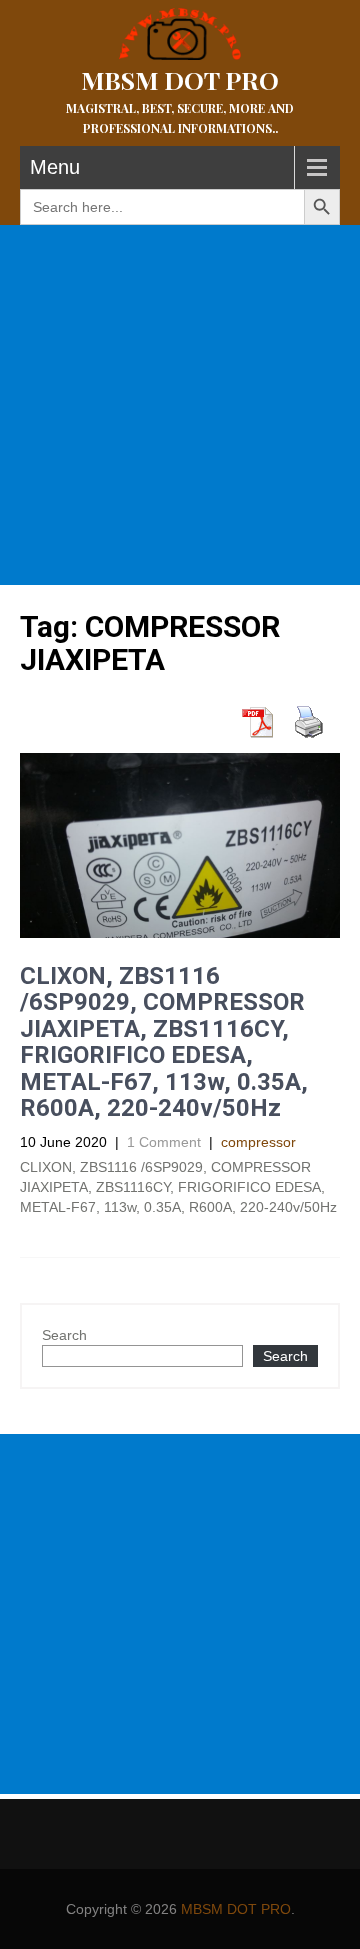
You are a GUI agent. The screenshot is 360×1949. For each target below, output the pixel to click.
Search (64, 1335)
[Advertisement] (180, 405)
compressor (258, 1142)
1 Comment (164, 1142)
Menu (55, 167)
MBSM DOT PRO (236, 1909)
